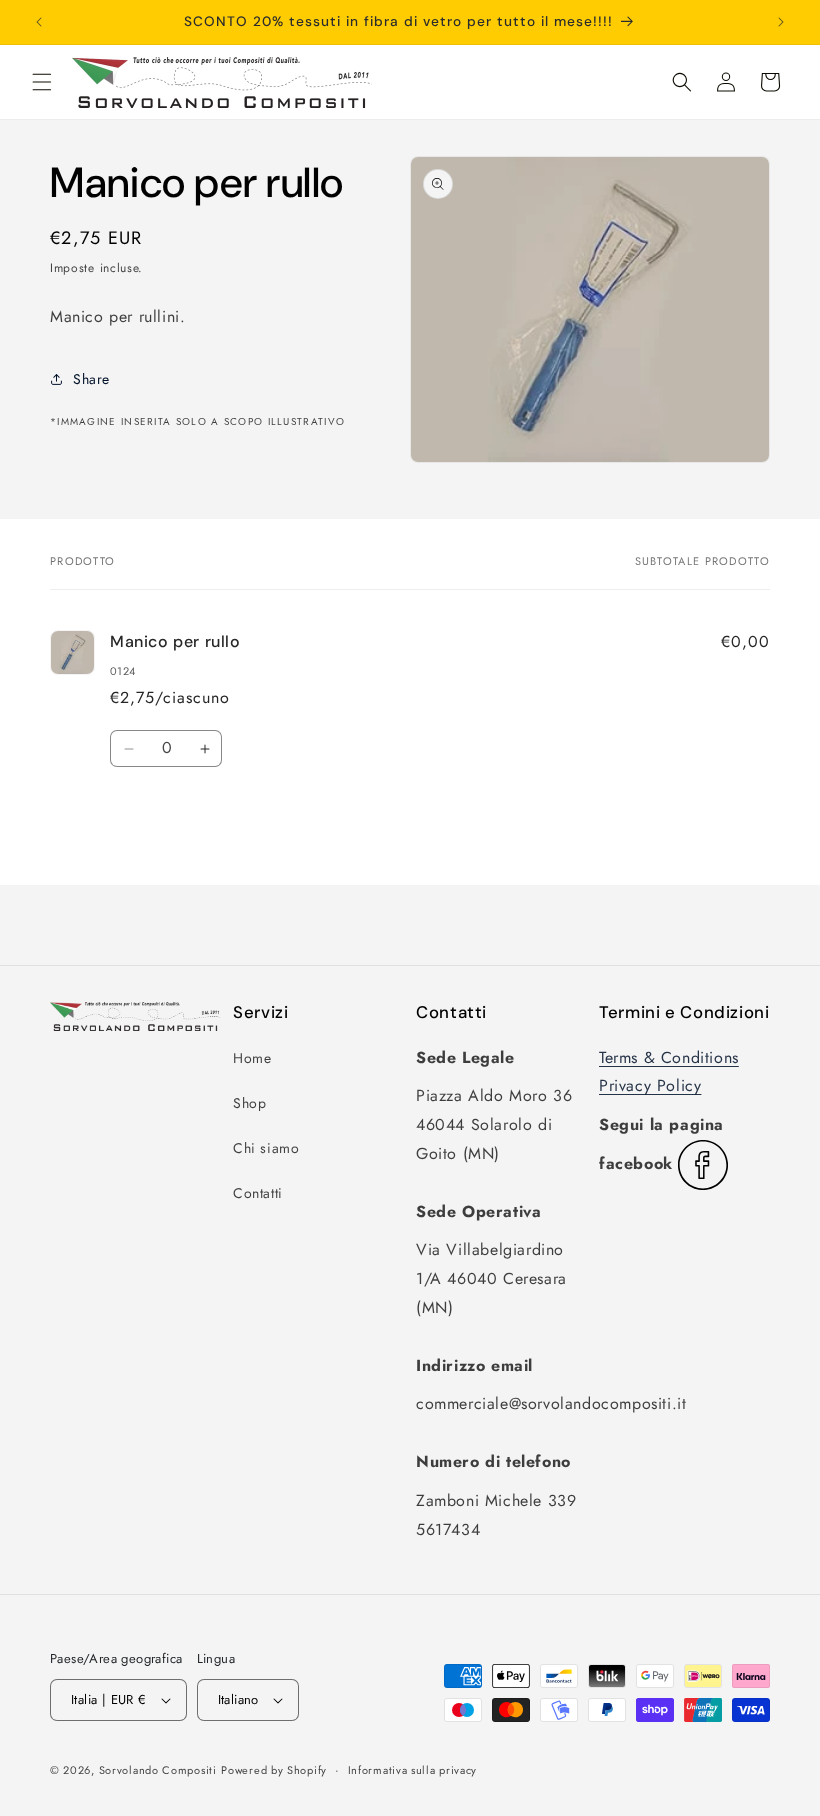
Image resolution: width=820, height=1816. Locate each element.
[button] (42, 82)
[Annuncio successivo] (781, 22)
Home (252, 1058)
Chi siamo (266, 1148)
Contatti (258, 1193)
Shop (249, 1103)
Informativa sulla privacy (413, 1770)
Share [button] (91, 379)
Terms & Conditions (669, 1057)
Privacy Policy (650, 1085)
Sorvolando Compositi (158, 1770)
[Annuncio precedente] (39, 22)
